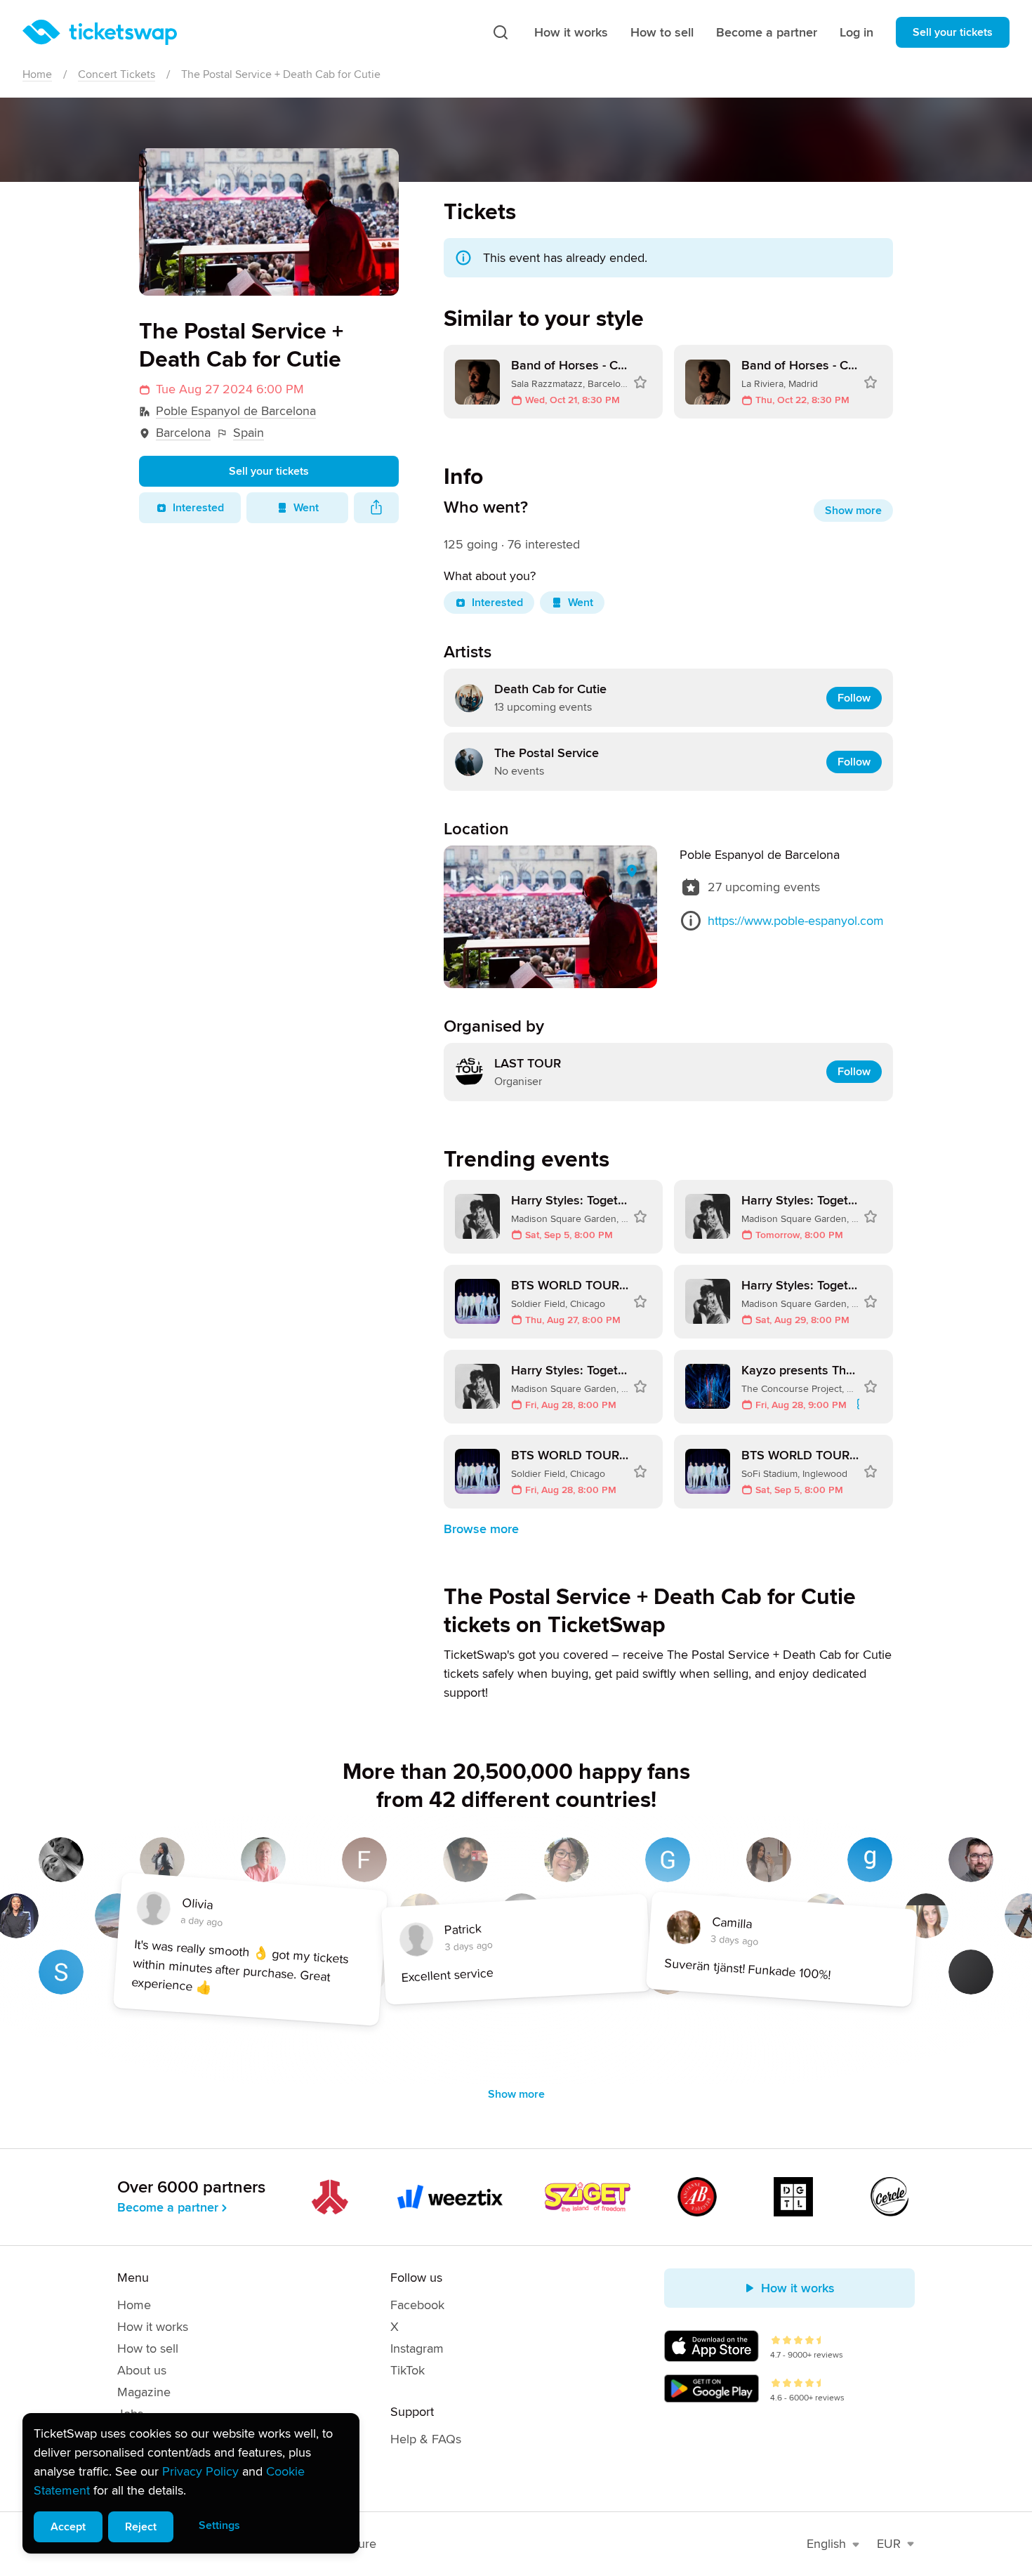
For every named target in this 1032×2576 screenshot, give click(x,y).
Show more (853, 511)
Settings (219, 2525)
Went (306, 508)
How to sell (662, 32)
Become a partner (767, 32)
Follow (854, 698)
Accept (68, 2527)
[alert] (191, 2483)
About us (142, 2370)
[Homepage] (100, 32)
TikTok (408, 2370)
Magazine (144, 2392)
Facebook (417, 2305)
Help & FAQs (426, 2439)
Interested (198, 508)
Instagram (417, 2348)
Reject (141, 2527)
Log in (856, 32)
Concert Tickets (117, 74)
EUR (889, 2544)
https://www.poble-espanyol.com (796, 921)
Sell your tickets (953, 32)
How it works (571, 32)
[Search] (501, 32)
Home (37, 74)
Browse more (481, 1529)
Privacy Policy (200, 2471)
